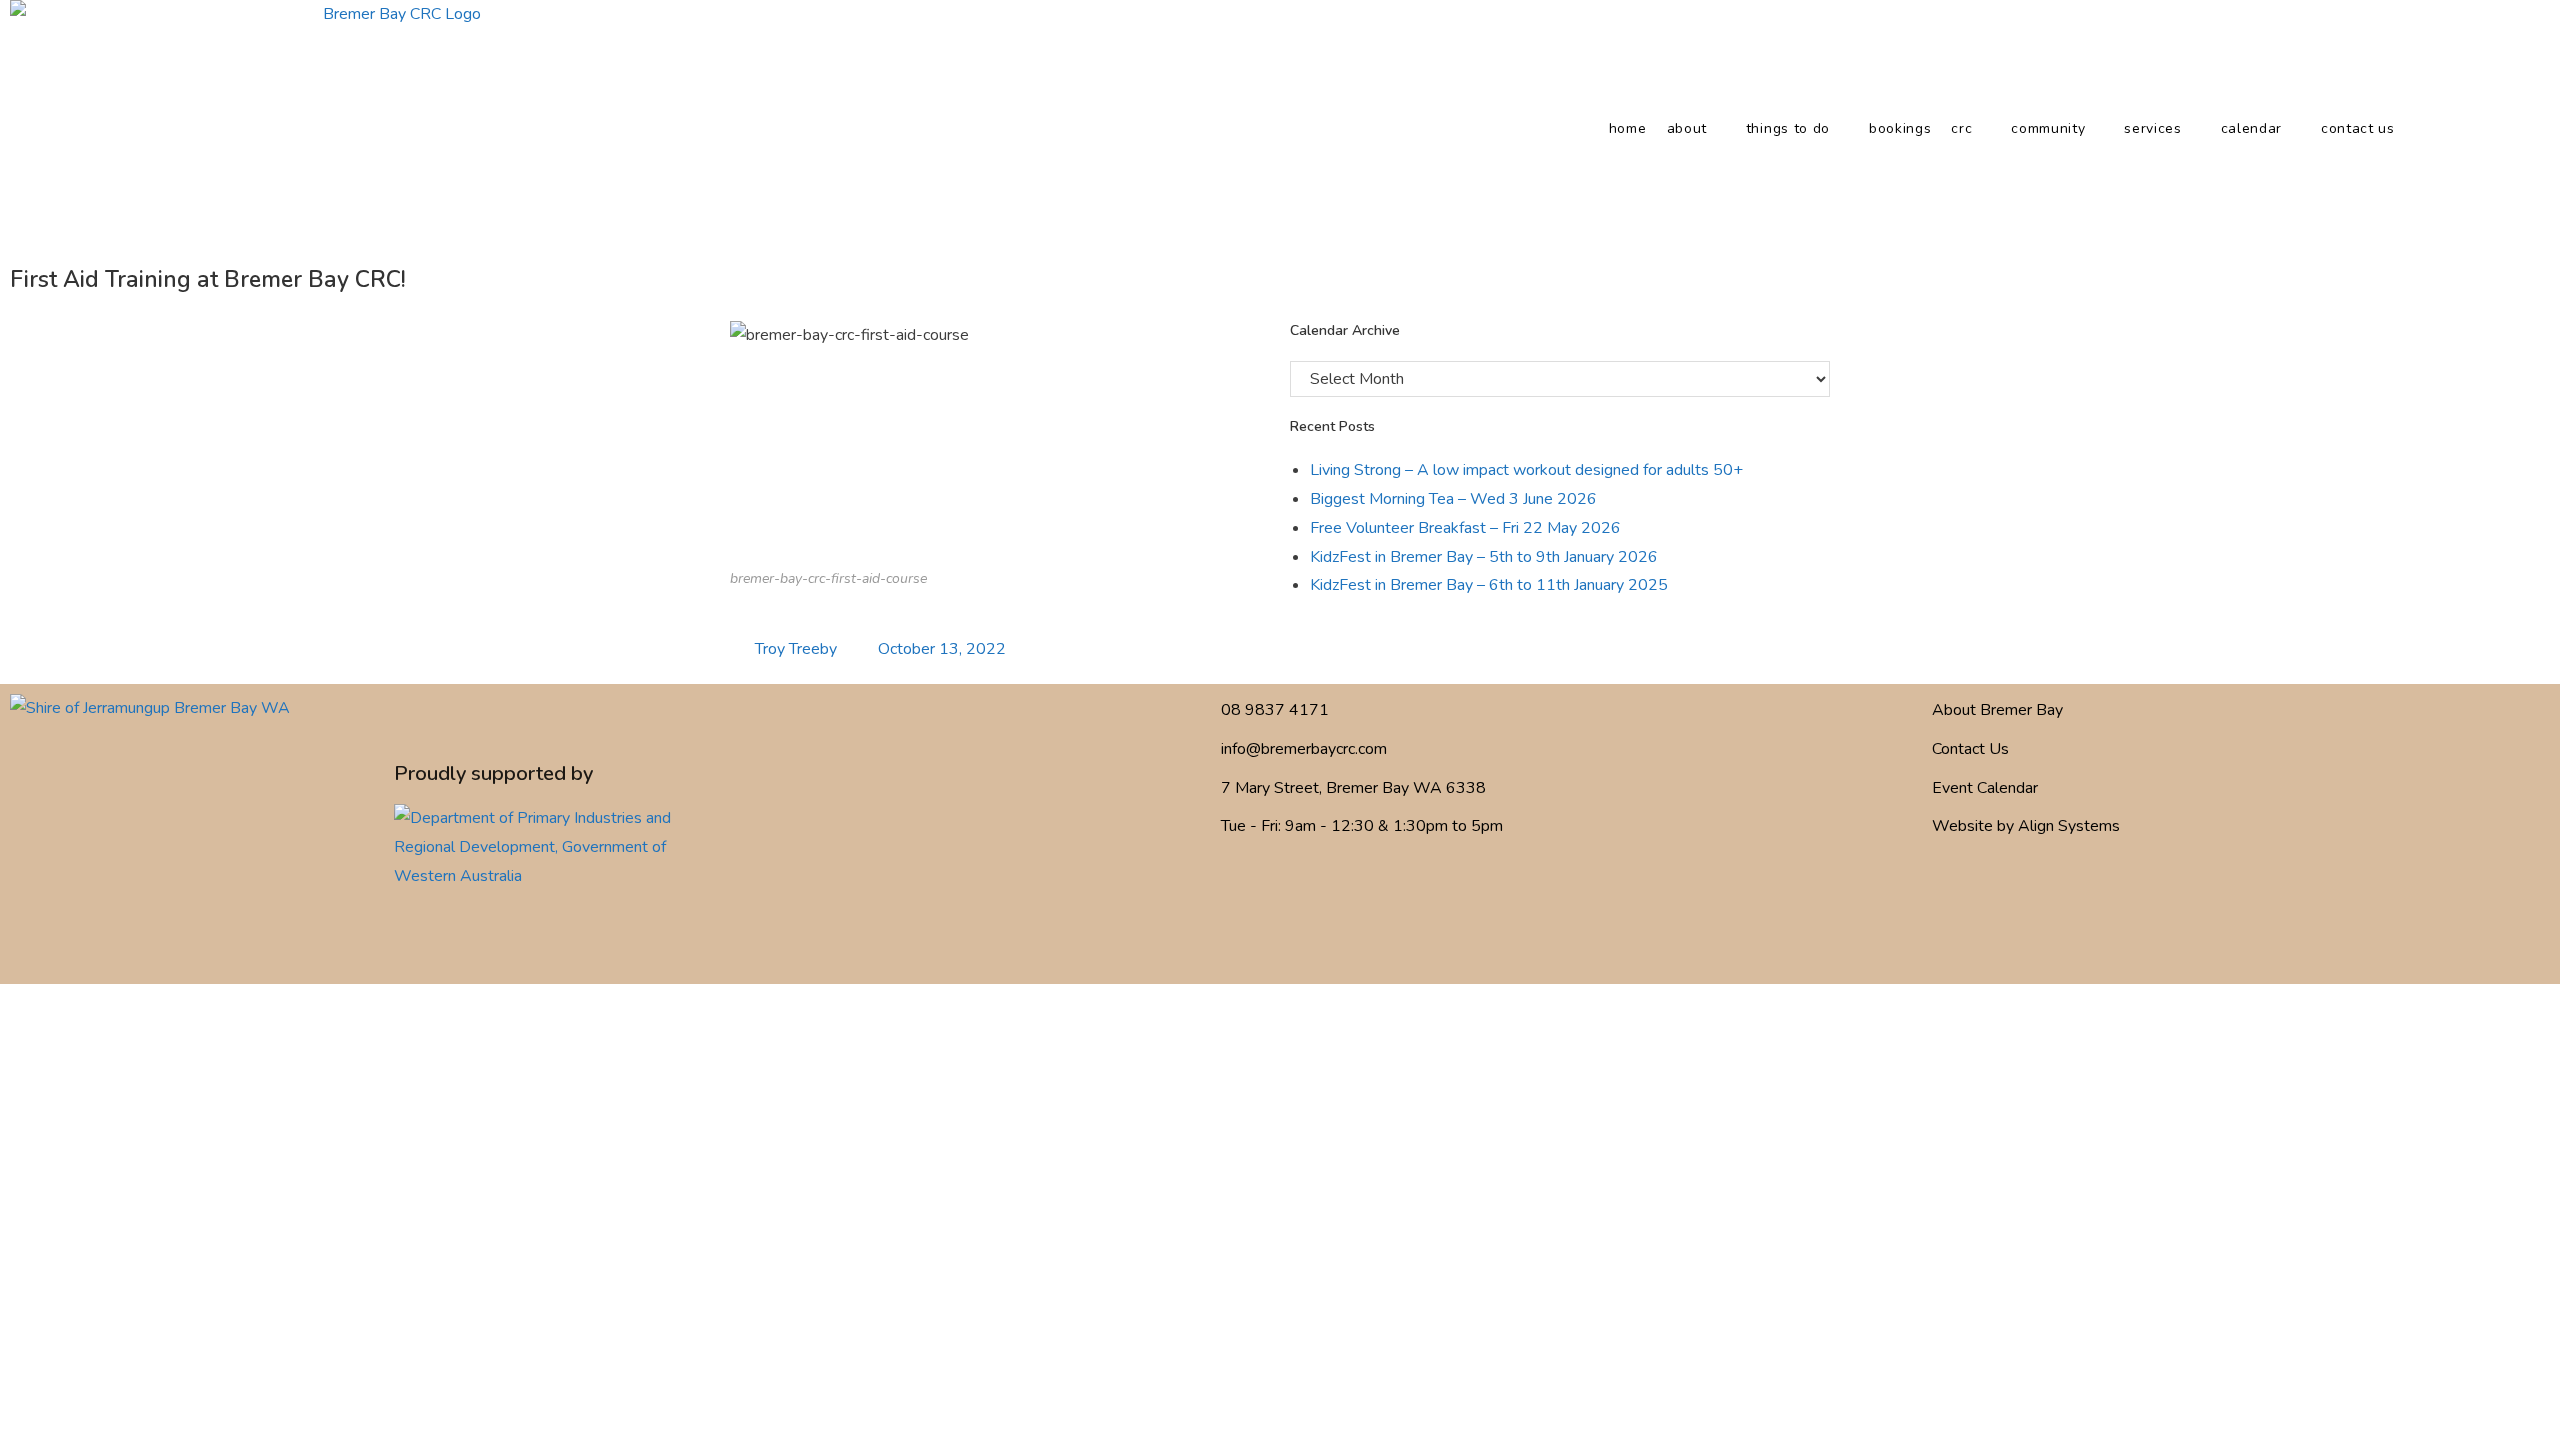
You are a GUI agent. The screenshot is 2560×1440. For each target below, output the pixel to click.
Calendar (2252, 128)
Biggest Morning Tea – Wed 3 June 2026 (1453, 499)
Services (2153, 128)
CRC (1961, 128)
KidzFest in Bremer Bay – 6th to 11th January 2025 (1489, 585)
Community (2048, 128)
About (1687, 128)
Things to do (1788, 128)
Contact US (2358, 128)
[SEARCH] (2449, 129)
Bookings (1900, 128)
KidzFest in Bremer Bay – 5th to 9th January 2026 (1484, 557)
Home (1628, 128)
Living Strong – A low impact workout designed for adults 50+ (1526, 470)
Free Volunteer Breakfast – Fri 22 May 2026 (1465, 528)
